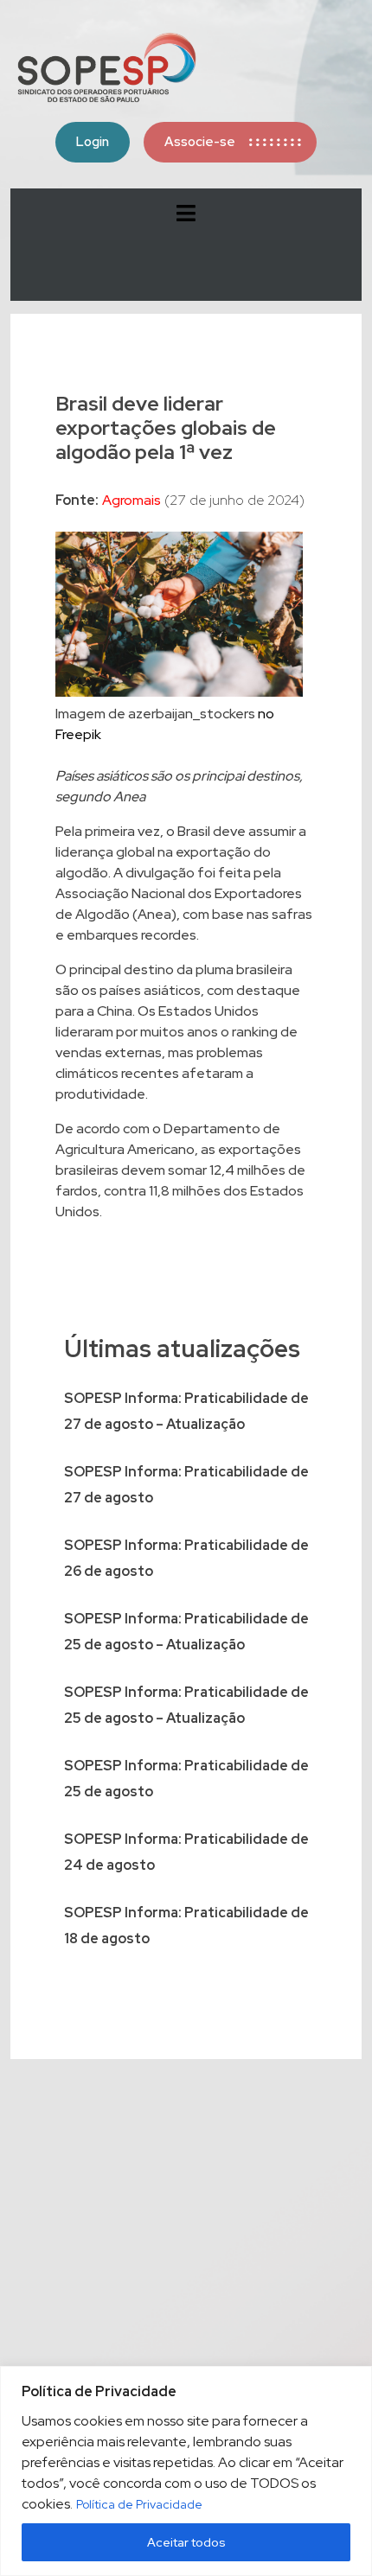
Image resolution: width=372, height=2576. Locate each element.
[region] (186, 2471)
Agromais (131, 500)
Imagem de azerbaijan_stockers (155, 714)
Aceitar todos (186, 2542)
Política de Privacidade (139, 2504)
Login (93, 142)
